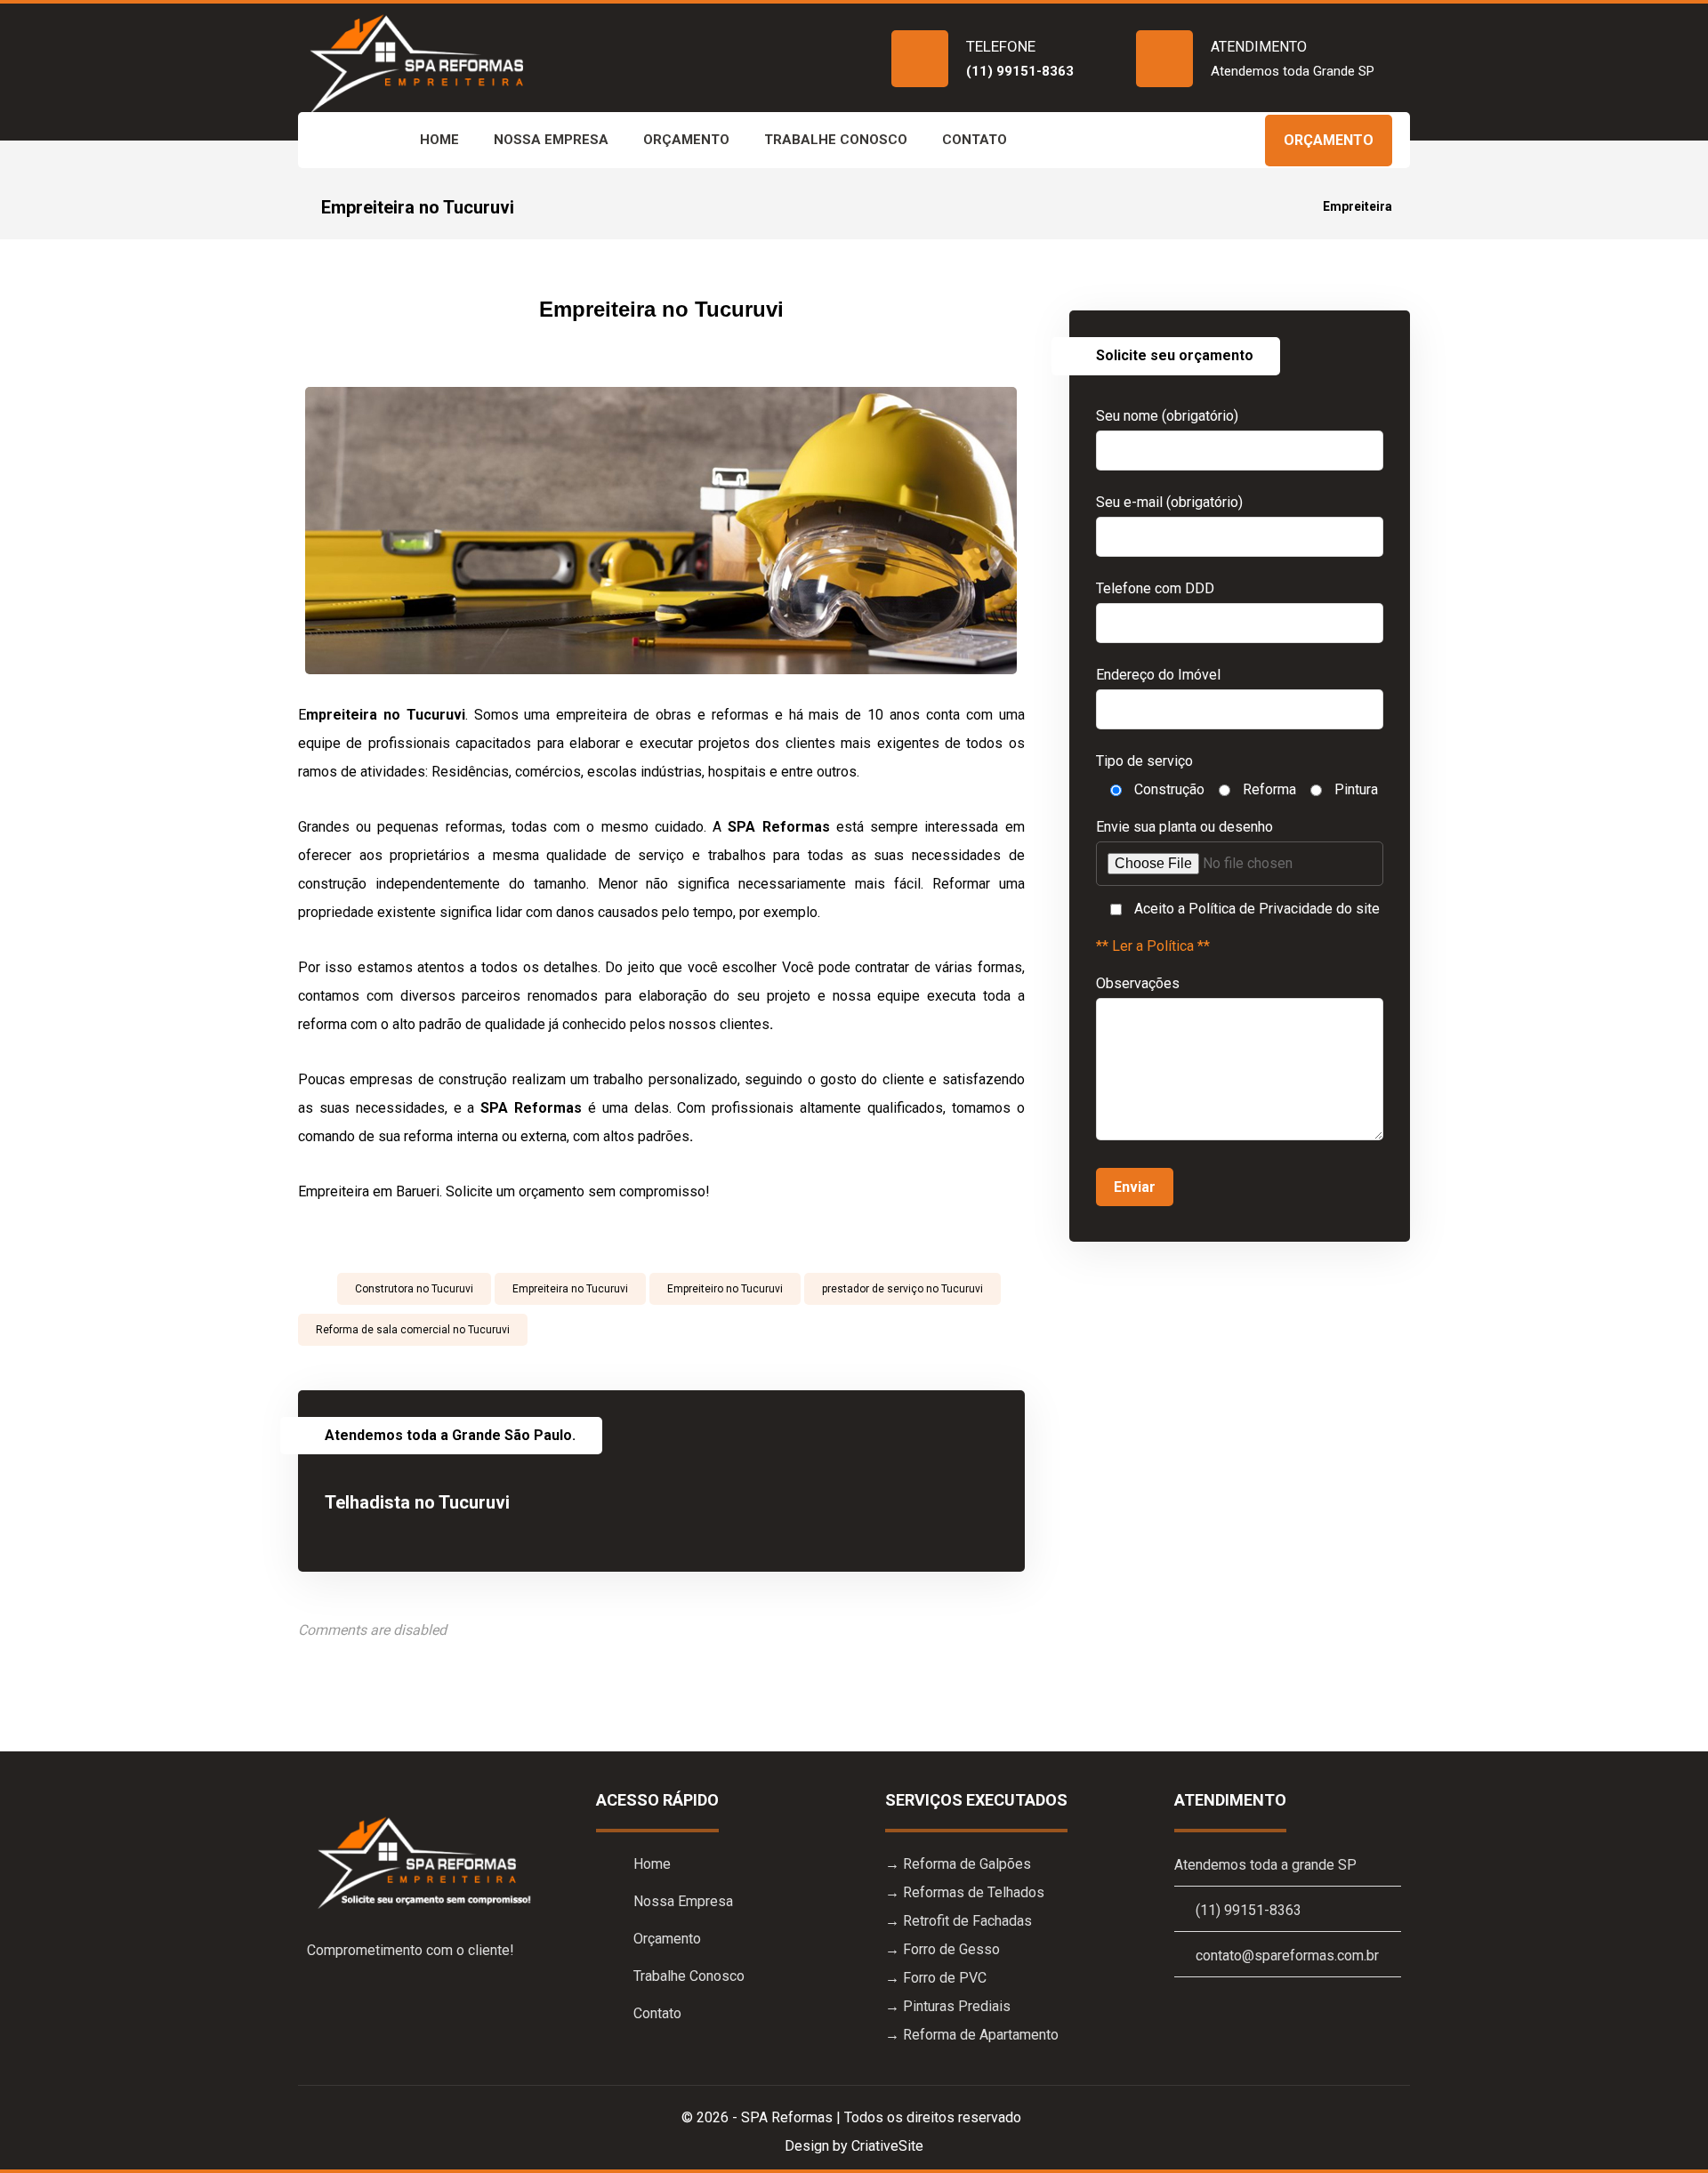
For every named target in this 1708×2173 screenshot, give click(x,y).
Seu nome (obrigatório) (1167, 416)
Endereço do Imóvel (1158, 675)
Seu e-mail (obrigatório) (1169, 502)
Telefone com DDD (1155, 588)
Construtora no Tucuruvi (414, 1289)
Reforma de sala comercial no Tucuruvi (413, 1330)
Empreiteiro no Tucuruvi (725, 1289)
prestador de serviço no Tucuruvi (902, 1289)
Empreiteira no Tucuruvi (570, 1289)
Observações (1138, 983)
